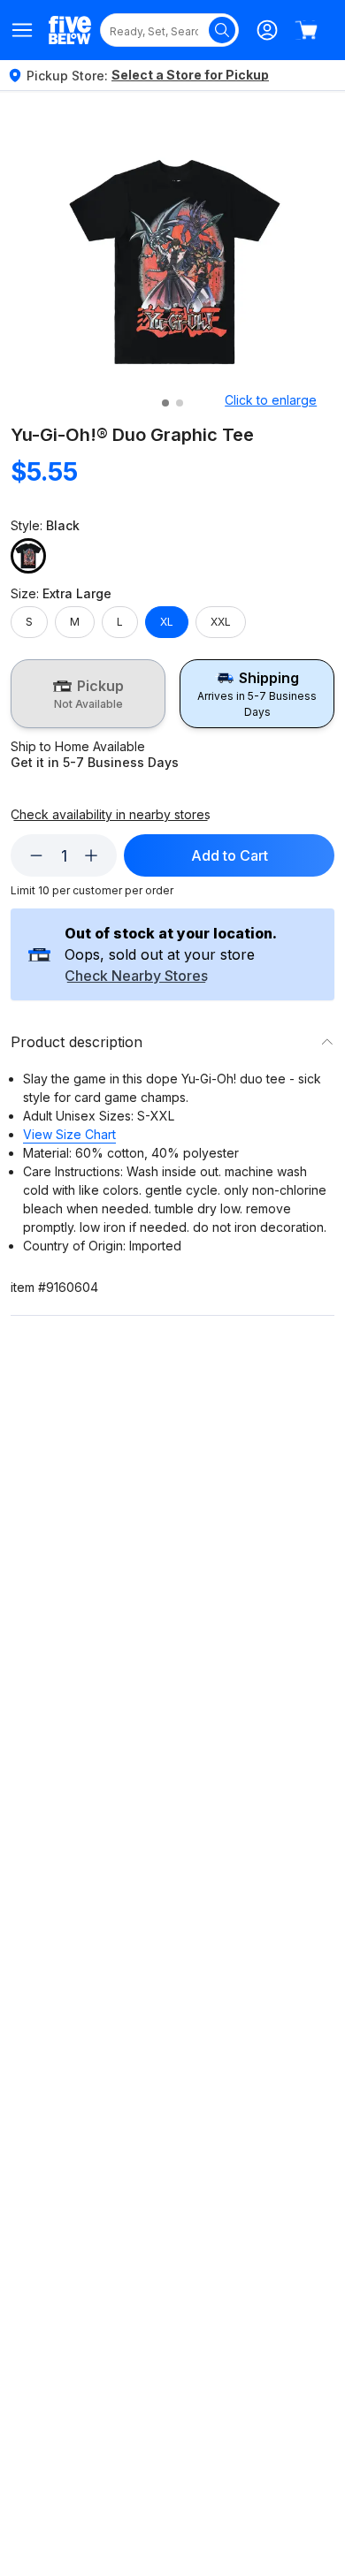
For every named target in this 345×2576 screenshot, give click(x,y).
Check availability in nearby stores (111, 815)
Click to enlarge (271, 400)
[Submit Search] (222, 30)
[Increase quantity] (91, 855)
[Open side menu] (23, 30)
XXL (221, 622)
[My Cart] (306, 30)
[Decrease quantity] (36, 855)
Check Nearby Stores (136, 976)
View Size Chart (69, 1134)
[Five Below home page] (70, 30)
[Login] (267, 30)
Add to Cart (230, 855)
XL (167, 622)
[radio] (88, 694)
